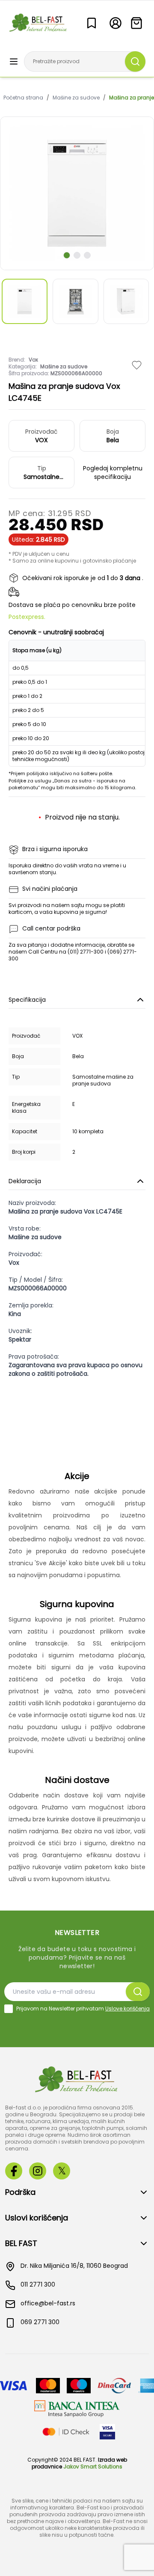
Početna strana (23, 98)
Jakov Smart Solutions (93, 2467)
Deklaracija (25, 1181)
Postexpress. (27, 617)
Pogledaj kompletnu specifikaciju (113, 473)
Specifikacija (27, 1000)
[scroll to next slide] (67, 255)
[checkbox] (9, 2009)
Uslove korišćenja (127, 2009)
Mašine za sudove (76, 98)
